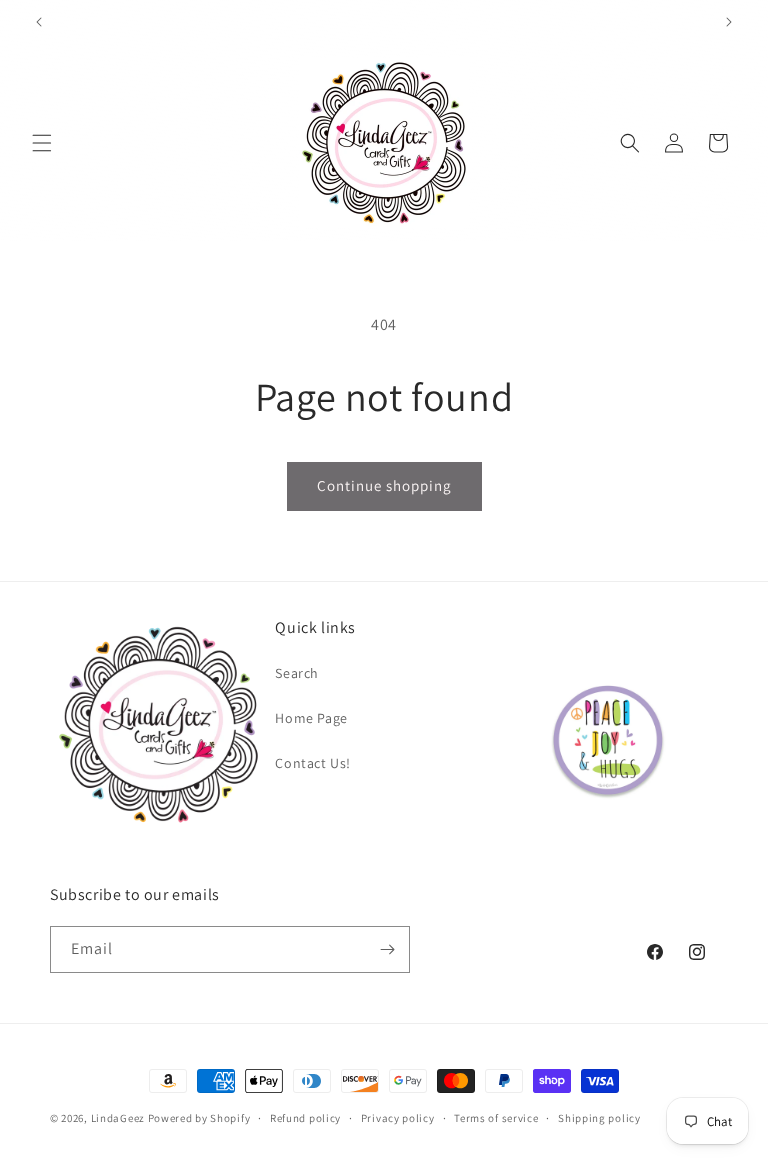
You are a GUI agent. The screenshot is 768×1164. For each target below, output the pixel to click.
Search (297, 673)
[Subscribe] (387, 949)
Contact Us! (313, 763)
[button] (42, 143)
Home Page (311, 718)
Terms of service (496, 1118)
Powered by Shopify (199, 1118)
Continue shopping (384, 485)
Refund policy (305, 1118)
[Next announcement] (729, 22)
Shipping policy (599, 1118)
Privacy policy (398, 1118)
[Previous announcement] (39, 22)
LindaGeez (118, 1118)
